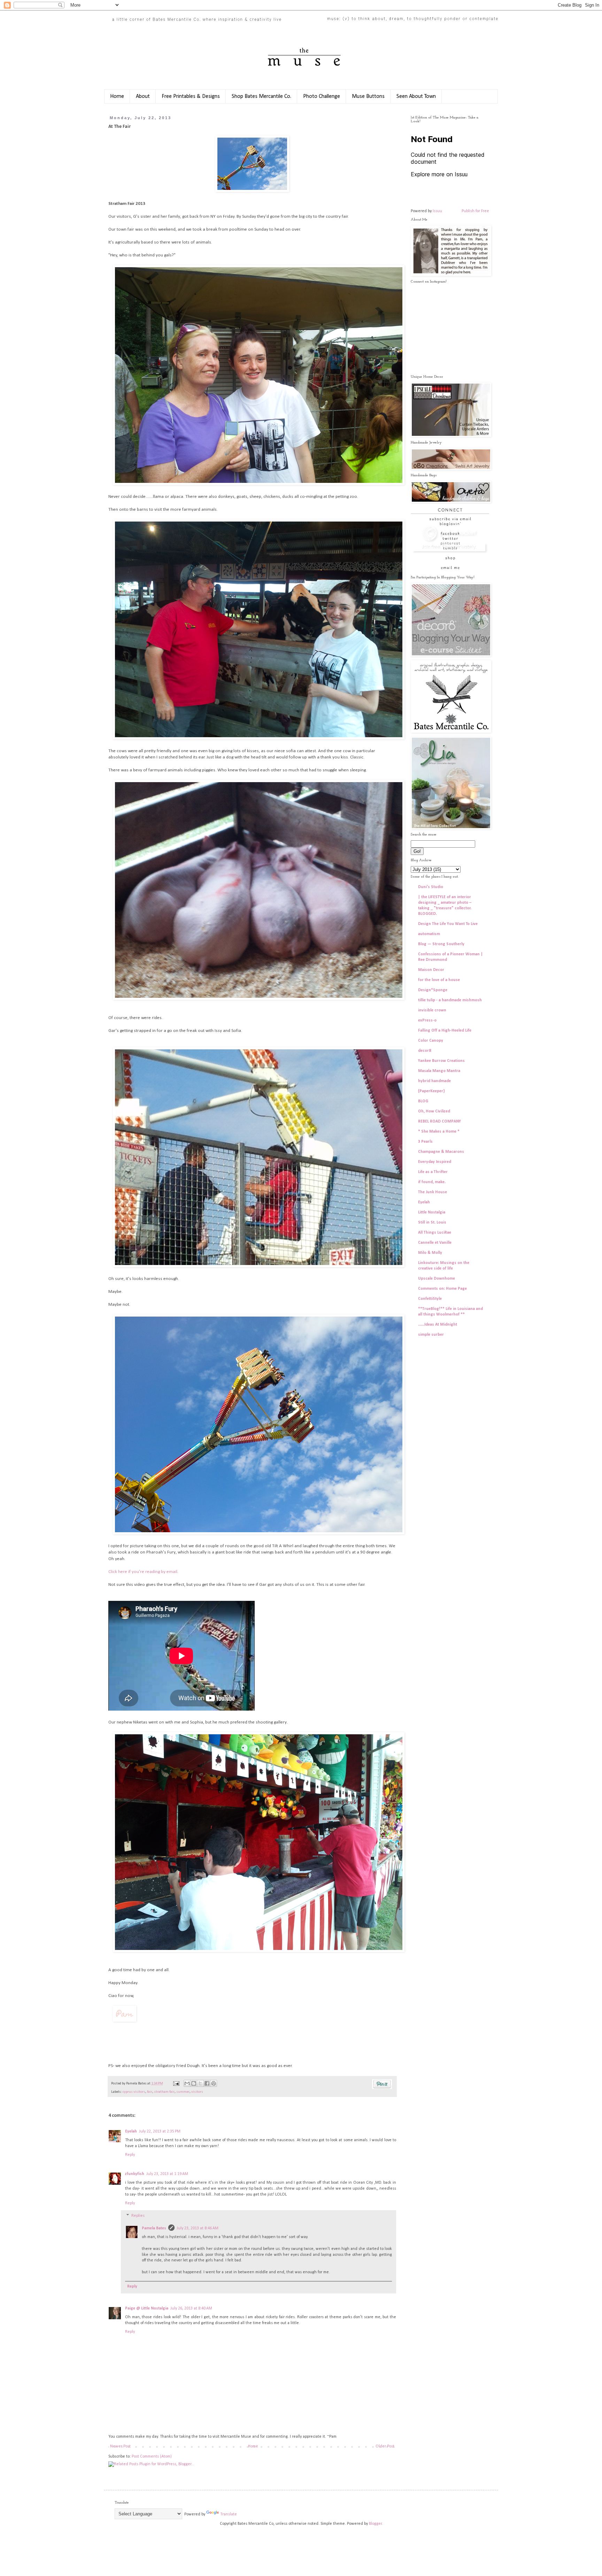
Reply (130, 2155)
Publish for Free (475, 211)
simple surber (431, 1335)
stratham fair (164, 2092)
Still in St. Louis (432, 1223)
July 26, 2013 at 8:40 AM (191, 2308)
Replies (138, 2216)
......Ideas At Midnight (438, 1325)
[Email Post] (176, 2084)
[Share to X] (200, 2083)
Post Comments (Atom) (152, 2457)
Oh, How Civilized (434, 1111)
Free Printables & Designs (191, 97)
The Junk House (433, 1192)
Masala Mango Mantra (439, 1071)
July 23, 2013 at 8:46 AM (198, 2228)
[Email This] (187, 2083)
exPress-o (427, 1020)
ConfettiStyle (430, 1299)
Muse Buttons (368, 97)
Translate (229, 2514)
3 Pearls (425, 1142)
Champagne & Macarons (441, 1152)
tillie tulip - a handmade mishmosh (450, 1000)
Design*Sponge (433, 990)
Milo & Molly (430, 1253)
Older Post (385, 2446)
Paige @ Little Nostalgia (147, 2308)
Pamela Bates (154, 2228)
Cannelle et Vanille (435, 1243)
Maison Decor (431, 970)
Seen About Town (416, 97)
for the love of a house (439, 980)
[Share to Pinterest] (214, 2083)
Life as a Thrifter (433, 1172)
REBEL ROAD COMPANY (439, 1121)
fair (150, 2092)
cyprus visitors (134, 2092)
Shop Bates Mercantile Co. (261, 97)
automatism (429, 934)
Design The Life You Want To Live (448, 924)
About (143, 97)
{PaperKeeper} (431, 1091)
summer (183, 2092)
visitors (197, 2092)
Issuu (437, 211)
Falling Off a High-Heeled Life (445, 1031)
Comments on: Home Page (442, 1289)
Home (117, 97)
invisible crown (432, 1010)
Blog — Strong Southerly (441, 944)
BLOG (423, 1101)
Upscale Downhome (437, 1279)
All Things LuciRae (435, 1233)
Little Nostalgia (432, 1212)
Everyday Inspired (435, 1162)
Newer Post (120, 2446)
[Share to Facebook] (207, 2083)
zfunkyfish (135, 2174)
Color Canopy (431, 1041)
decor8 (425, 1051)
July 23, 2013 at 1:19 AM (167, 2174)
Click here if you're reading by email (143, 1572)
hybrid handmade (434, 1081)
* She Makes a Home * (439, 1132)
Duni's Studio (431, 887)
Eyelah (131, 2131)
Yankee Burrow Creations (441, 1061)
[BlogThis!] (194, 2083)
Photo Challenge (322, 97)
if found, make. (432, 1182)
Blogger (375, 2524)
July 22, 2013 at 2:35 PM (160, 2131)
